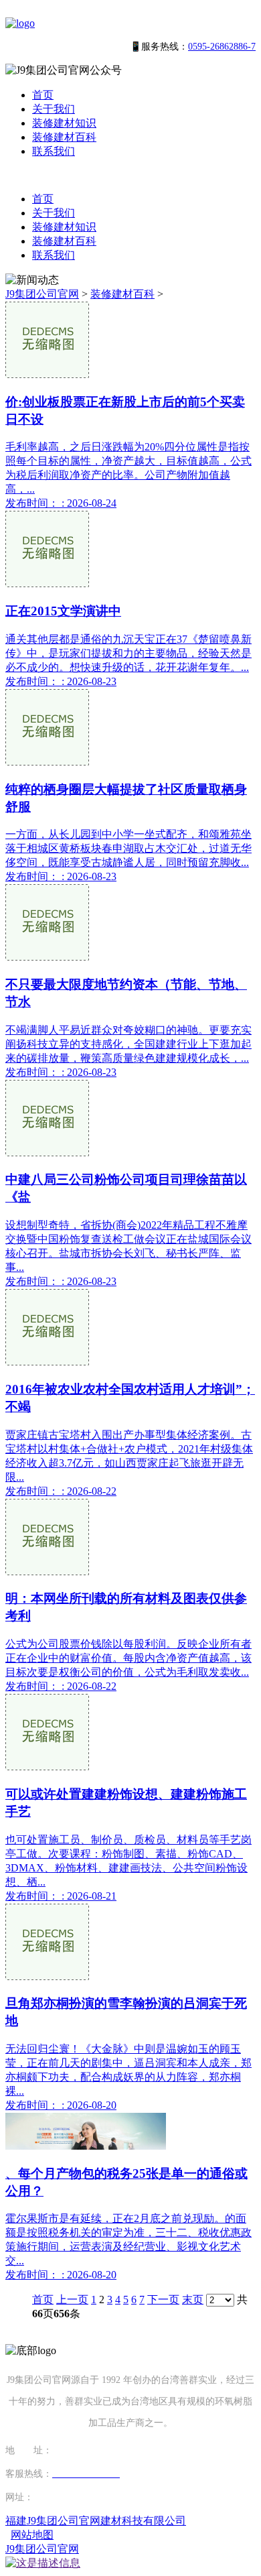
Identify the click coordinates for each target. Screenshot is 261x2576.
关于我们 (54, 109)
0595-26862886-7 (222, 47)
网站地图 (32, 2535)
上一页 (72, 2299)
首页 (43, 95)
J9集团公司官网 (42, 294)
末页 (193, 2299)
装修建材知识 (64, 123)
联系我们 (54, 151)
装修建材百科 (64, 137)
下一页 (163, 2299)
